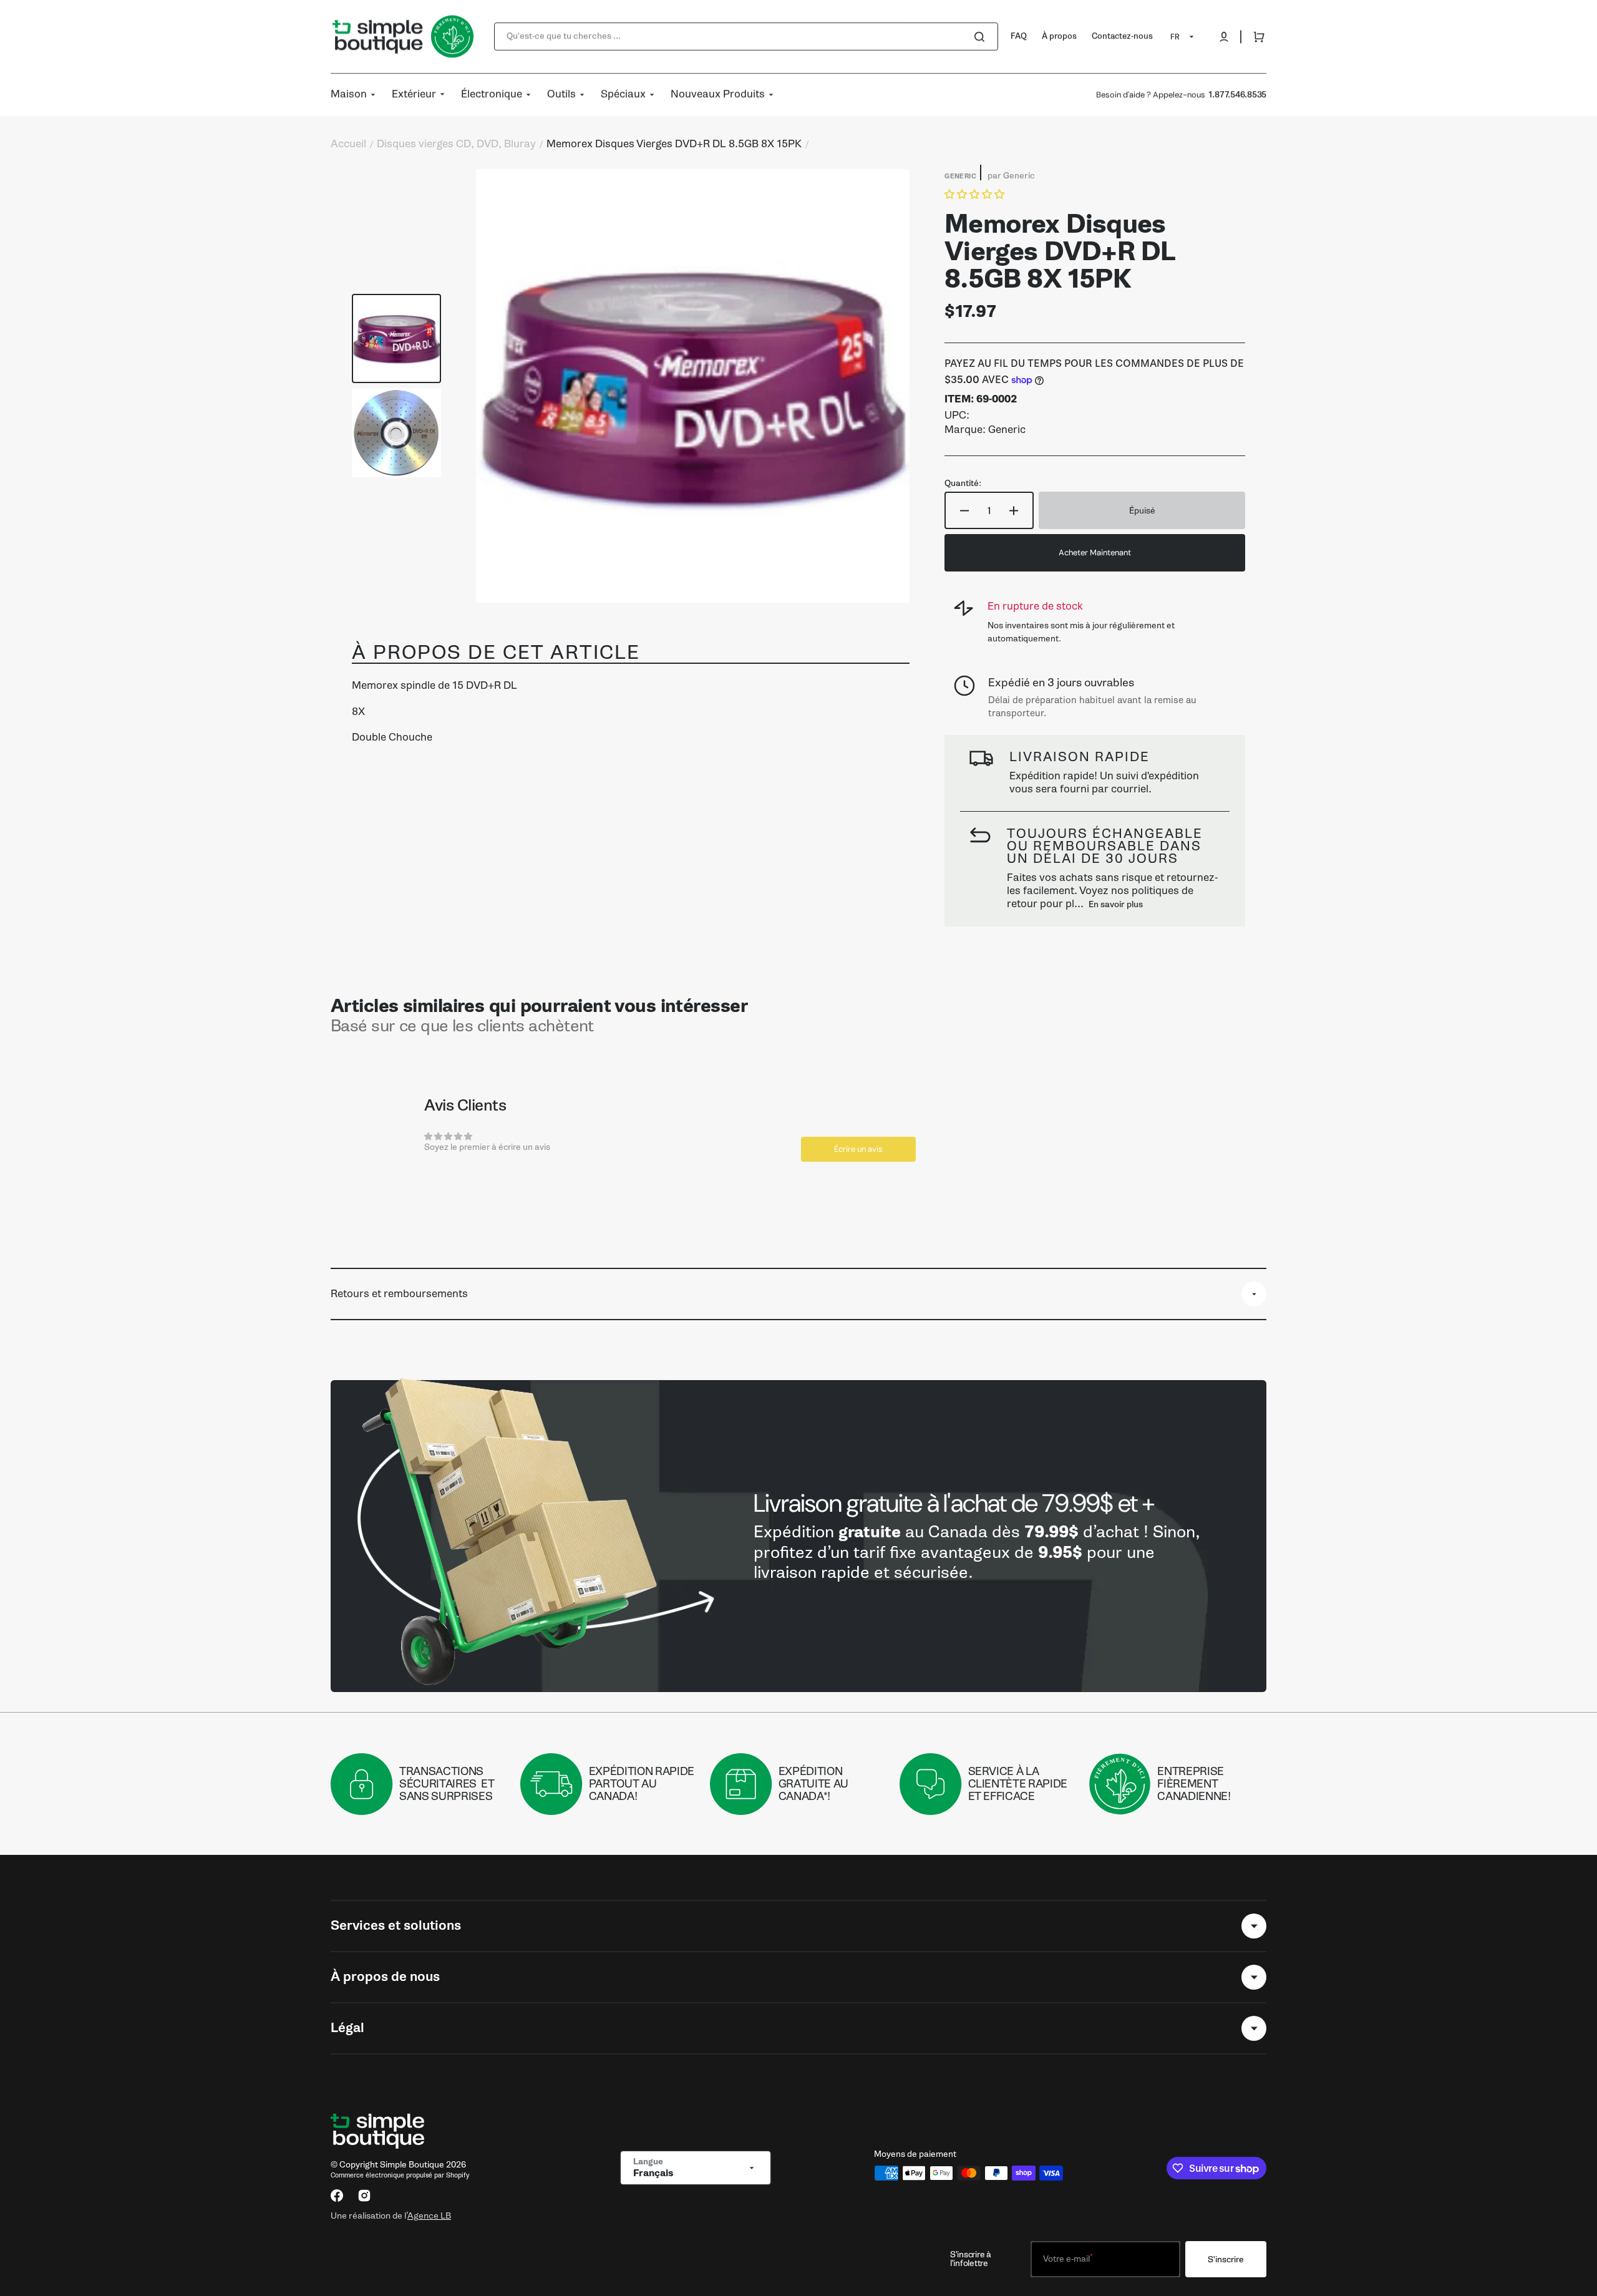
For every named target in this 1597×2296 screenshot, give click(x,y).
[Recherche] (982, 37)
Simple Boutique (412, 2165)
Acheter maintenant (1095, 552)
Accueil (348, 144)
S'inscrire (1226, 2260)
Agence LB (429, 2216)
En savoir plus (1116, 904)
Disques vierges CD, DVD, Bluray (456, 144)
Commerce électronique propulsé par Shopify (400, 2175)
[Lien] (798, 1536)
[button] (1224, 37)
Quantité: (963, 484)
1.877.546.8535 (1237, 95)
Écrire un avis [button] (858, 1149)
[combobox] (746, 36)
